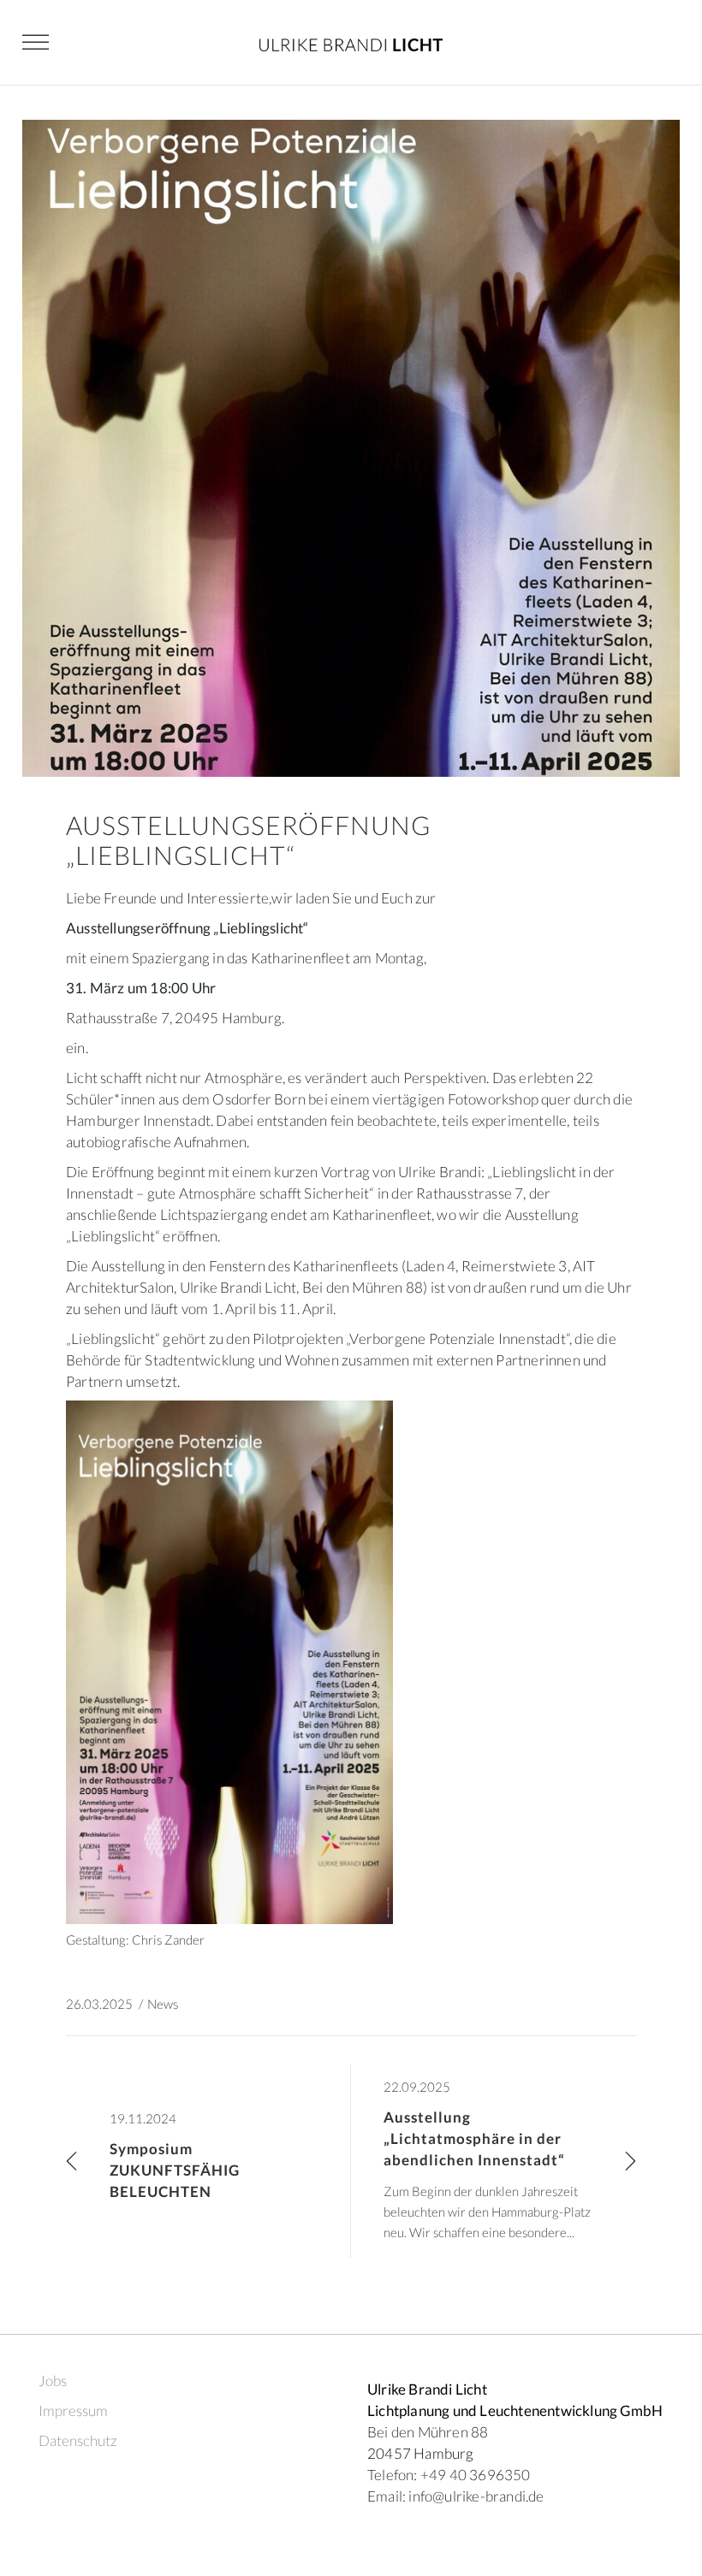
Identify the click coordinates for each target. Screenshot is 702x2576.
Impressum (73, 2410)
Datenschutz (78, 2440)
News (163, 2004)
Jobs (53, 2381)
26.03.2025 (99, 2004)
